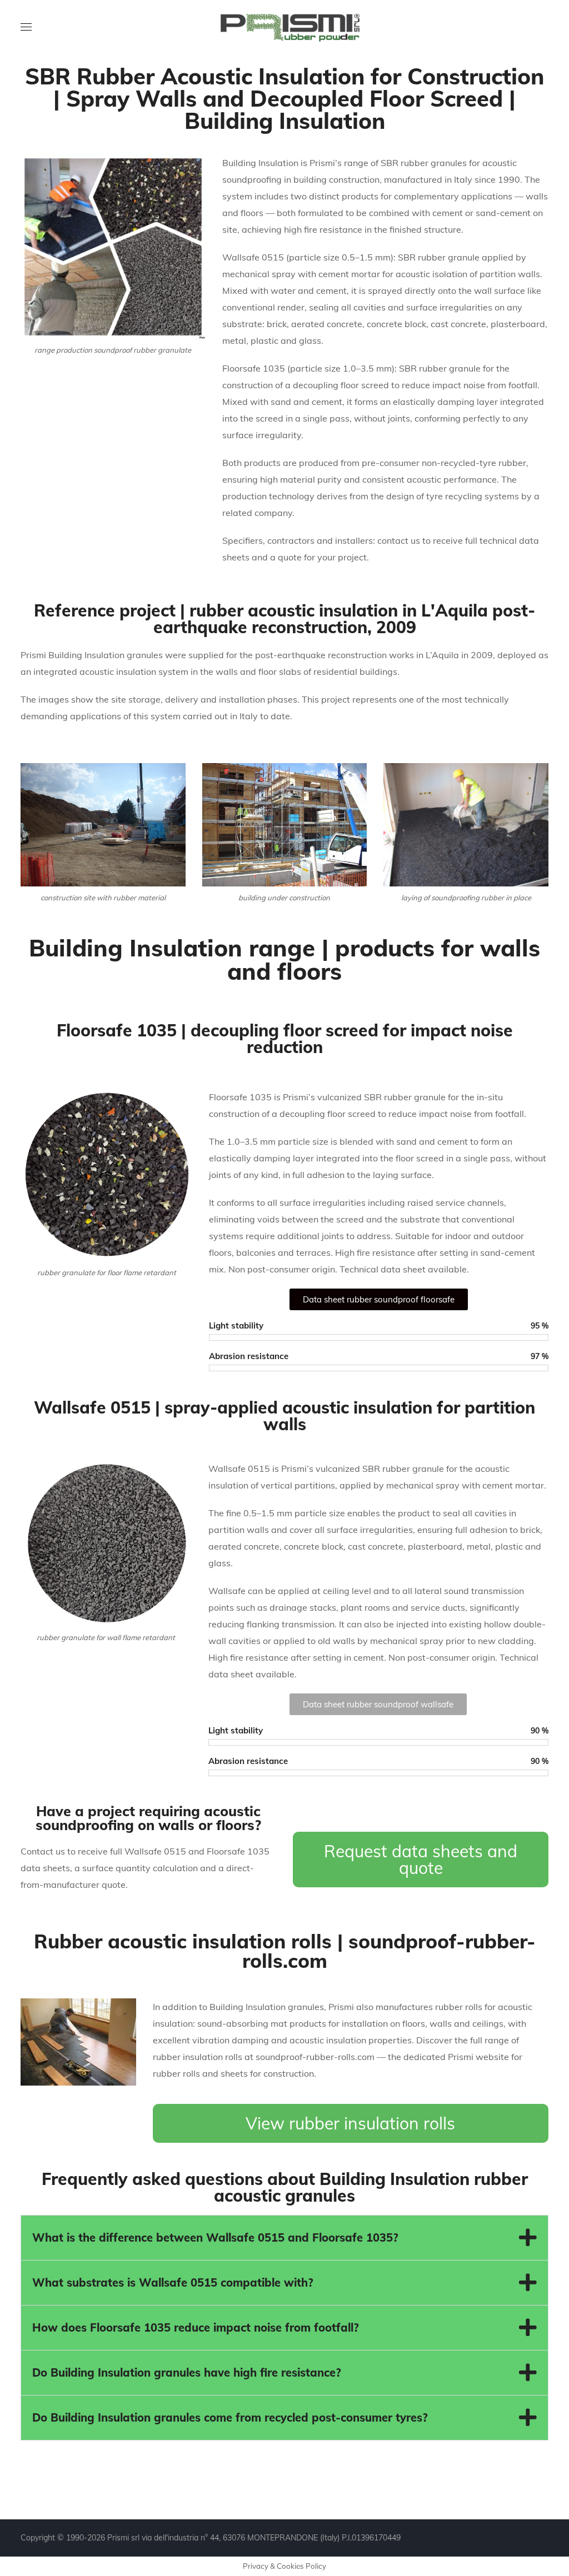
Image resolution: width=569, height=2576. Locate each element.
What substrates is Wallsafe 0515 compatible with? (173, 2282)
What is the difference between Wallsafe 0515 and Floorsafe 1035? (215, 2237)
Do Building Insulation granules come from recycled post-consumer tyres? (230, 2417)
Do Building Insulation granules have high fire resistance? (186, 2372)
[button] (284, 2238)
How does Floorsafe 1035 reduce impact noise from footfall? (195, 2327)
